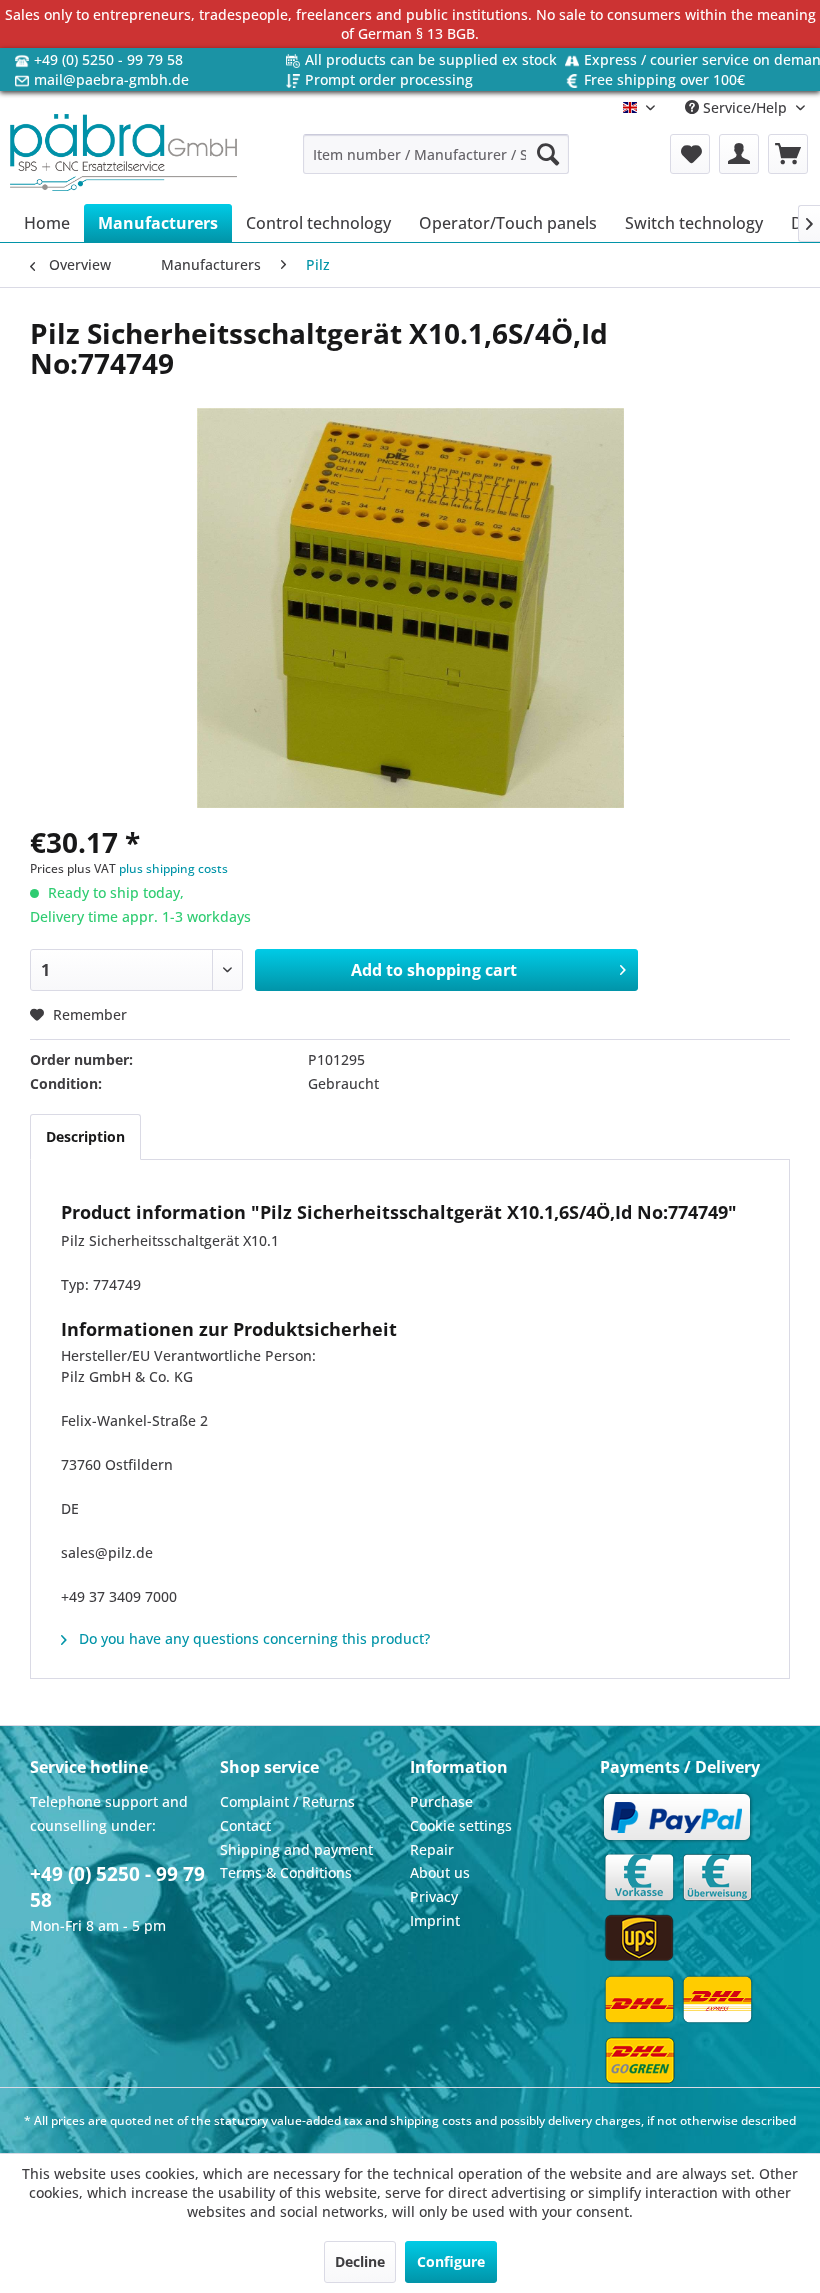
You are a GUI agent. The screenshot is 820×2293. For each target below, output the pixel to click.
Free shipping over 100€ (664, 79)
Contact (245, 1825)
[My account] (739, 154)
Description (85, 1136)
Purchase (441, 1801)
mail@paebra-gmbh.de (111, 79)
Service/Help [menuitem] (745, 107)
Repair (432, 1849)
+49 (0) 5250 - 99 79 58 (108, 59)
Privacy (434, 1896)
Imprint (435, 1920)
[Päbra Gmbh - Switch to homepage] (123, 154)
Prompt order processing (389, 79)
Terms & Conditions (286, 1872)
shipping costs (431, 2120)
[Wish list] (690, 154)
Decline (360, 2261)
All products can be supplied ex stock (431, 59)
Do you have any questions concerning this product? (252, 1638)
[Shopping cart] (788, 154)
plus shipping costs (173, 868)
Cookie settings (461, 1825)
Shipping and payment (296, 1849)
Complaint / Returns (287, 1801)
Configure (451, 2261)
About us (440, 1872)
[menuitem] (436, 154)
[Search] (548, 154)
